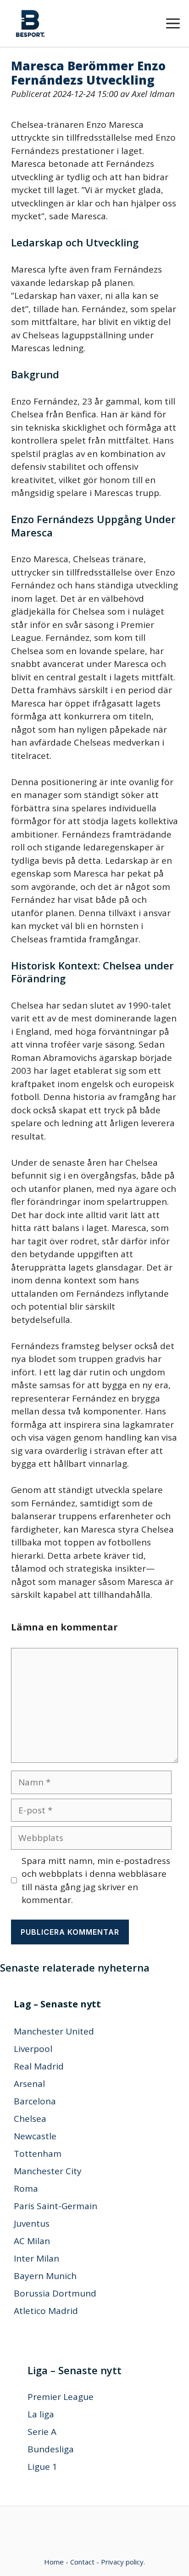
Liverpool (33, 2049)
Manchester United (54, 2031)
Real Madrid (39, 2066)
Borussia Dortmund (55, 2293)
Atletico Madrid (46, 2311)
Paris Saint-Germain (56, 2206)
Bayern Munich (45, 2276)
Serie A (42, 2432)
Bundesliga (51, 2449)
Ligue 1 (42, 2467)
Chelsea (30, 2119)
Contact (82, 2562)
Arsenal (29, 2084)
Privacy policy (122, 2562)
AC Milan (32, 2241)
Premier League (61, 2397)
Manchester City (48, 2171)
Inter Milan (36, 2258)
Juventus (32, 2223)
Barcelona (35, 2101)
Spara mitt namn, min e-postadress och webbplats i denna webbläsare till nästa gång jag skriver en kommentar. (96, 1881)
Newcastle (35, 2136)
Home (54, 2562)
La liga (41, 2414)
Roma (26, 2188)
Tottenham (38, 2154)
